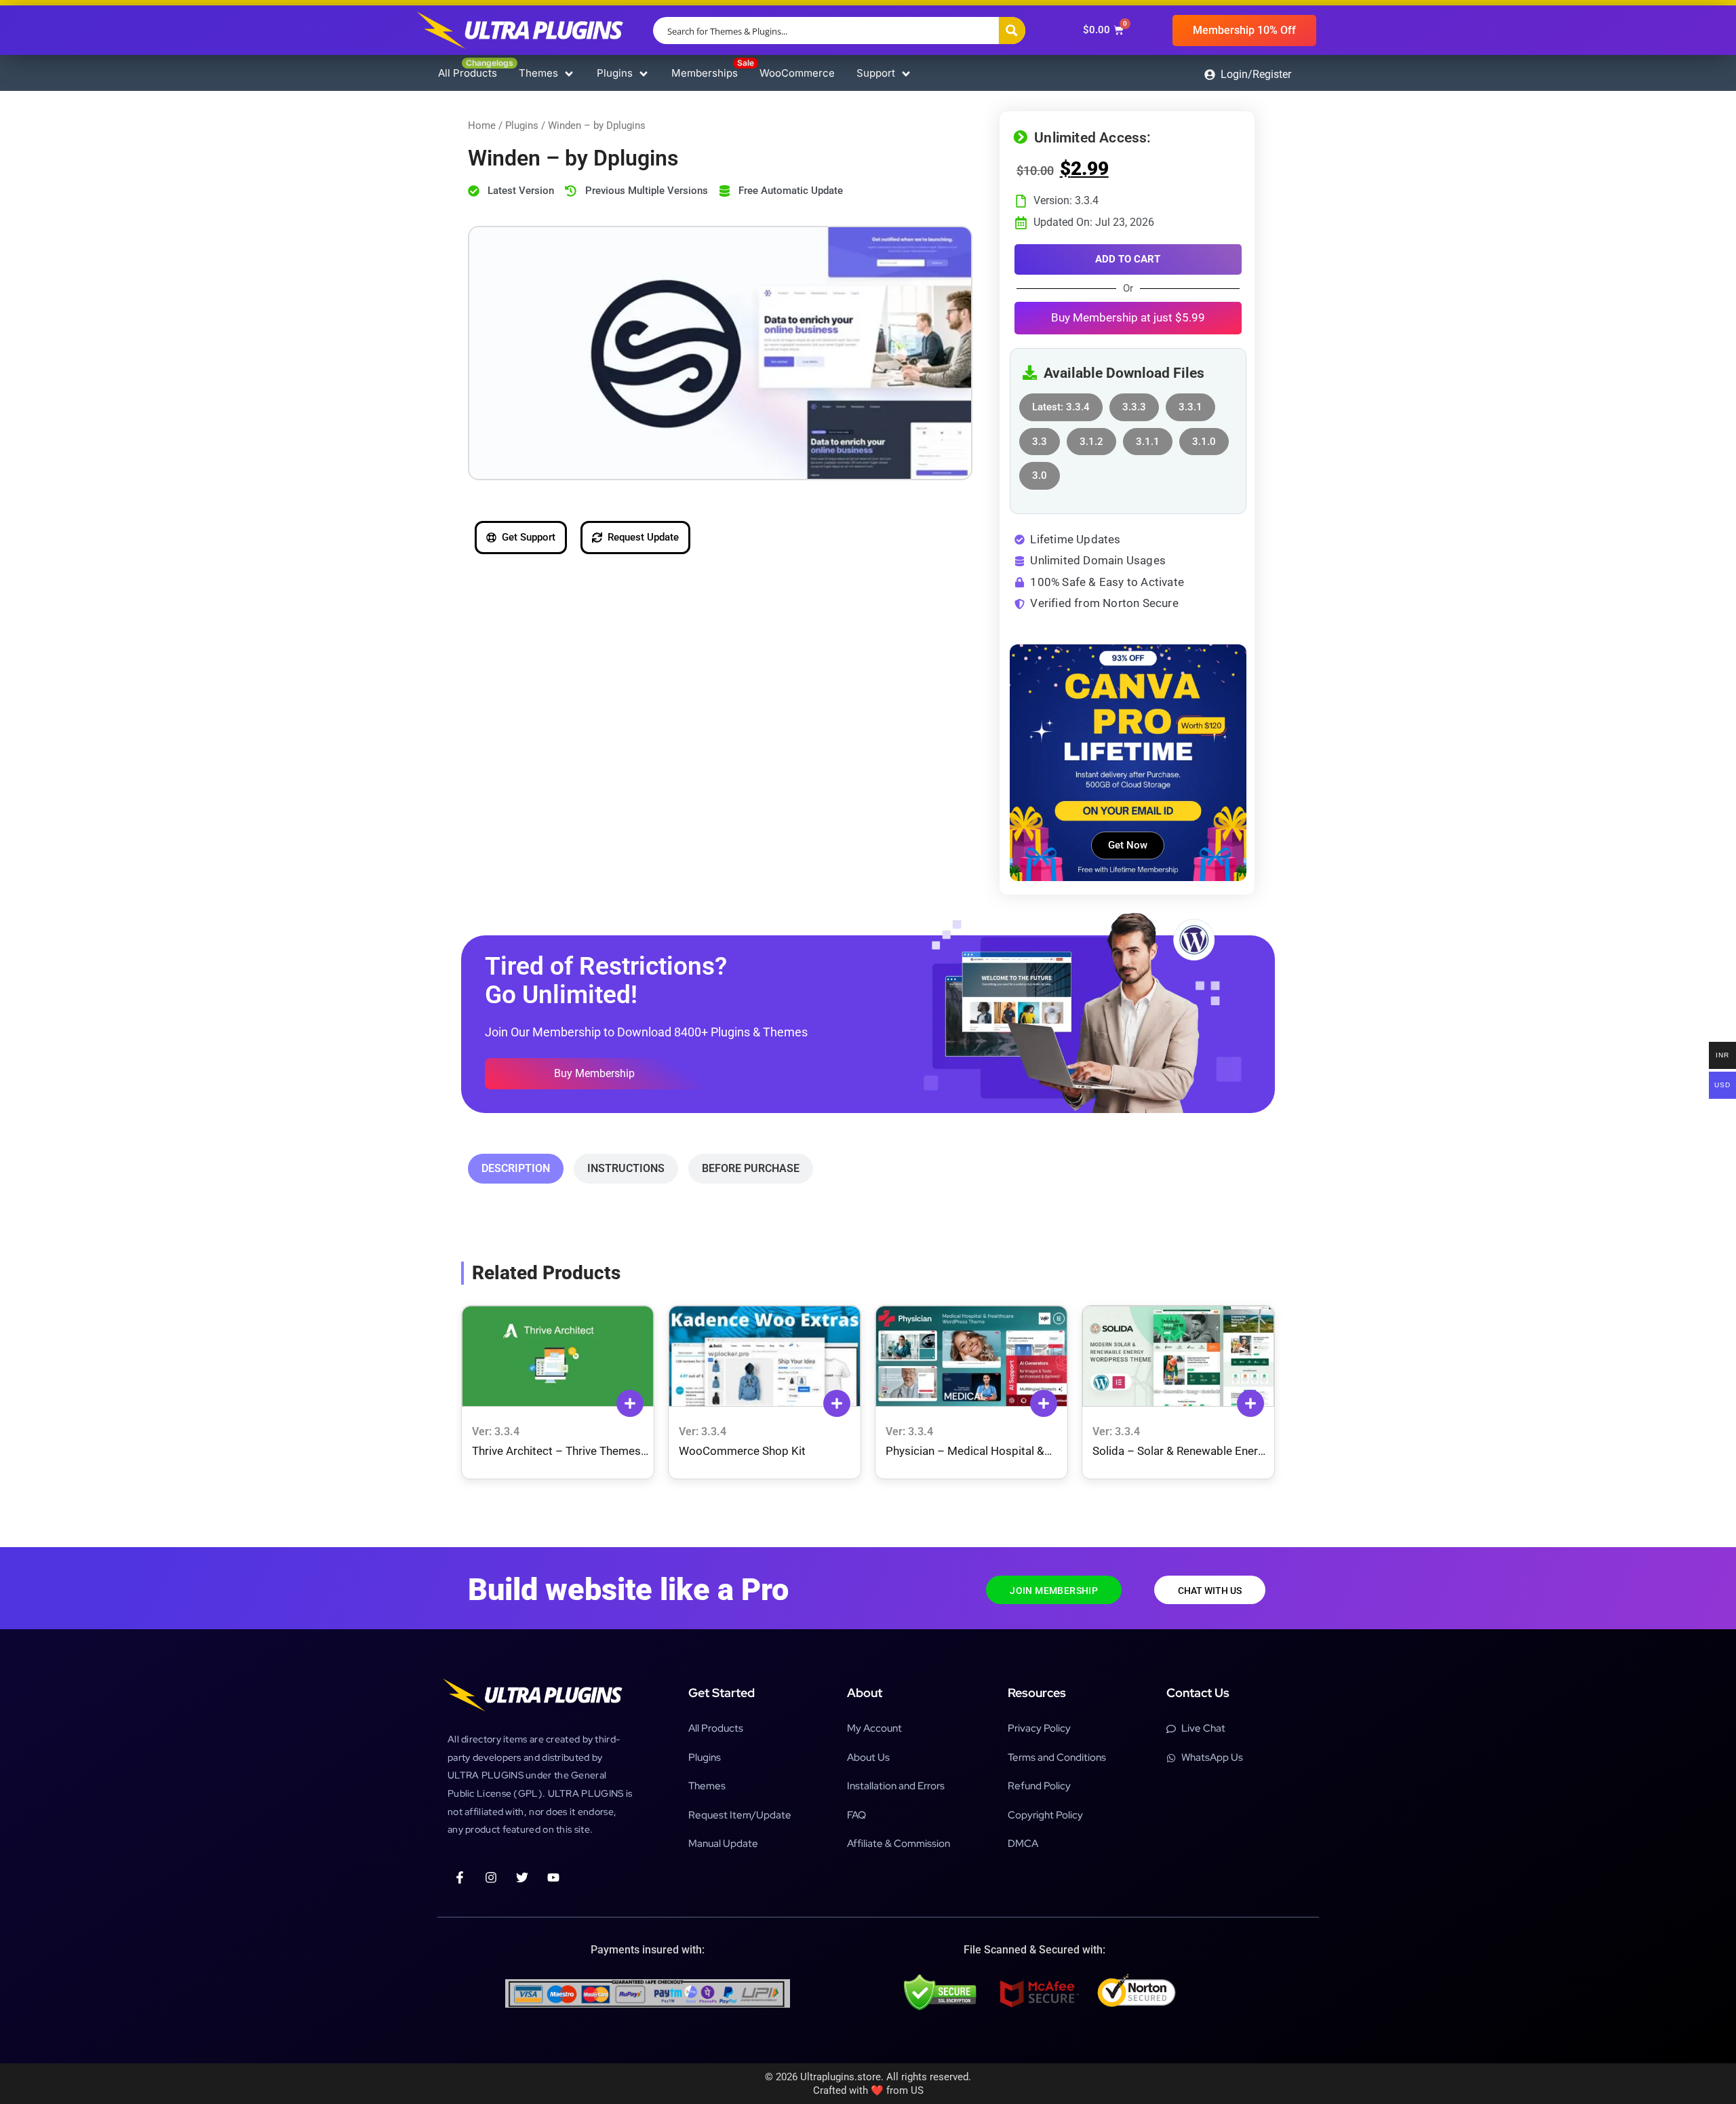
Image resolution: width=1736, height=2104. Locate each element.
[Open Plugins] (644, 74)
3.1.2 (1091, 438)
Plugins (522, 125)
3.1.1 (1148, 438)
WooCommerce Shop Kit (742, 1451)
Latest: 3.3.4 (1061, 403)
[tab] (516, 1169)
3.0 (1040, 472)
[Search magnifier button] (1012, 31)
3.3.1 (1190, 403)
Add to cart (1128, 259)
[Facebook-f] (460, 1877)
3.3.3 (1134, 403)
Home (482, 125)
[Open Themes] (569, 74)
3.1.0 (1204, 438)
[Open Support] (906, 74)
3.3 (1040, 438)
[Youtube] (553, 1877)
